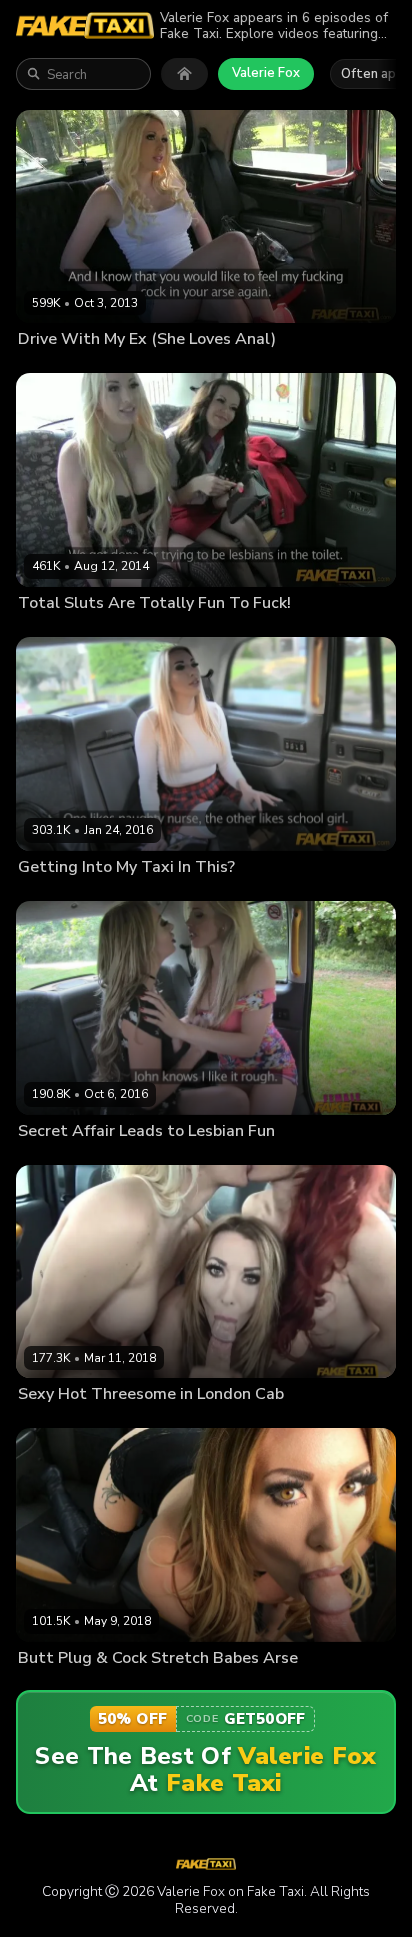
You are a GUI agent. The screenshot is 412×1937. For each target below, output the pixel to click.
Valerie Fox (266, 73)
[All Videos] (184, 74)
